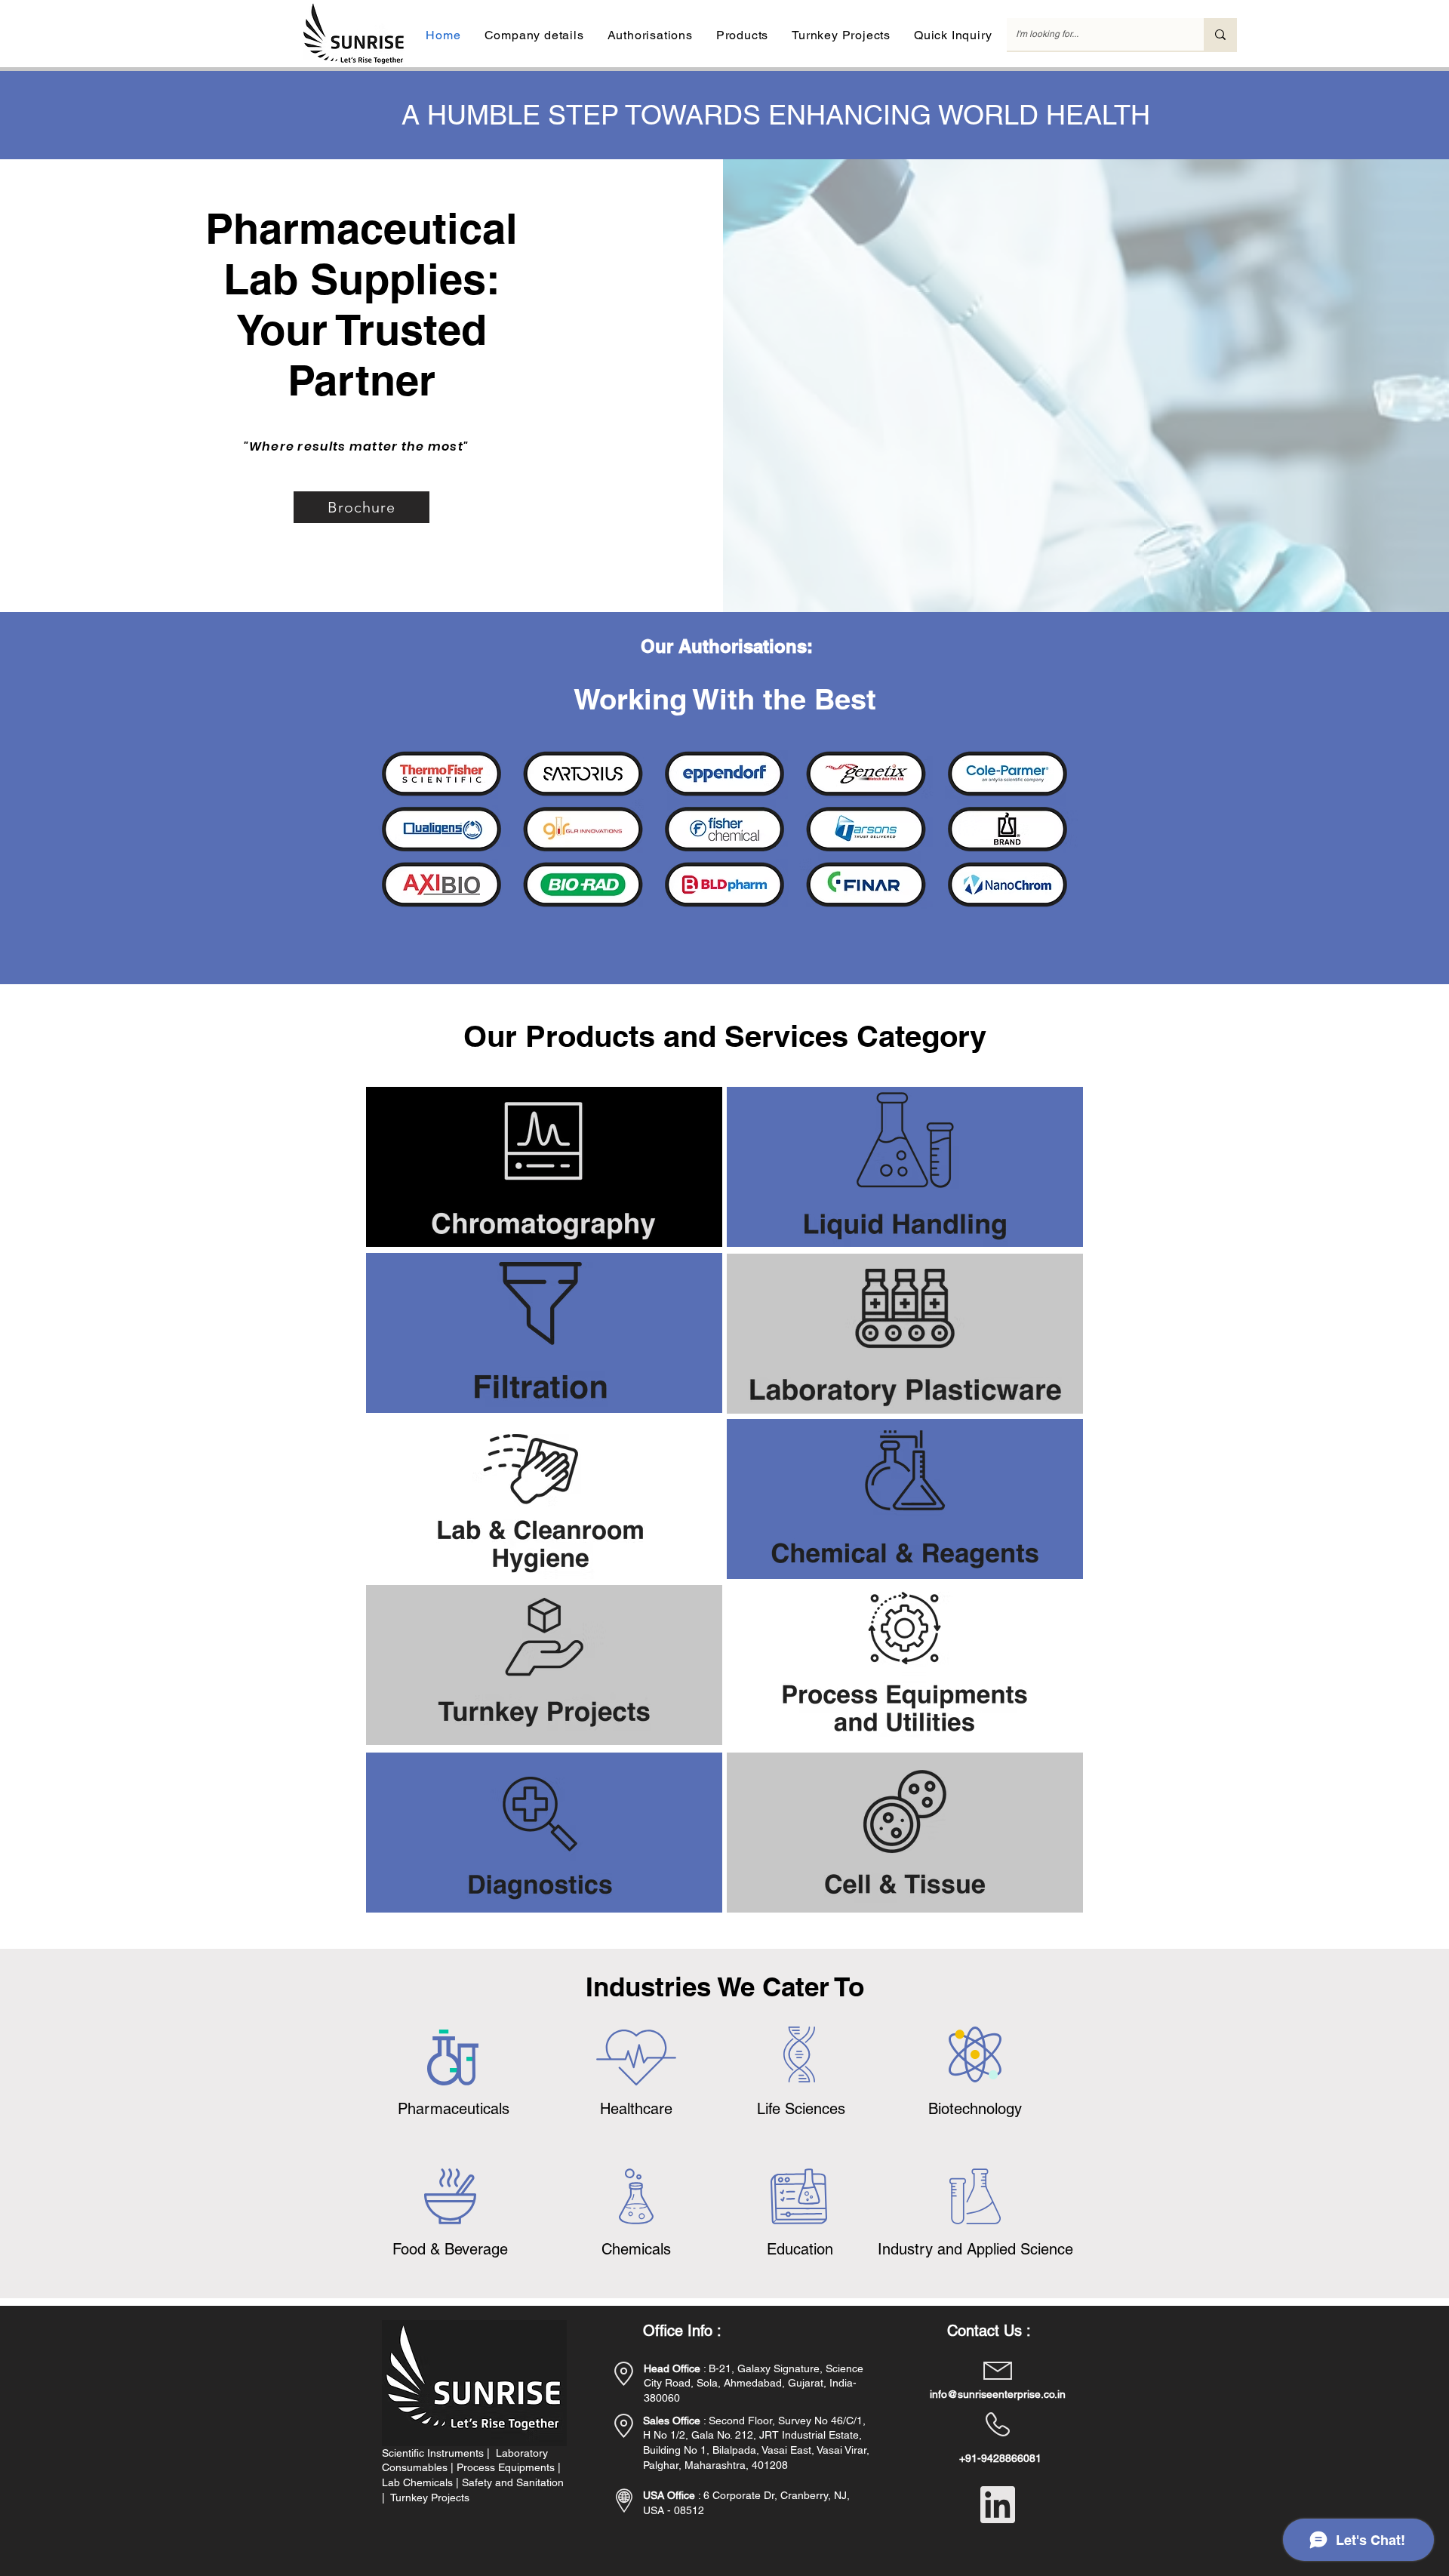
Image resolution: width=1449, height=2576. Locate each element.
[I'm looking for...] (1220, 34)
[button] (534, 35)
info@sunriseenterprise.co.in (998, 2394)
